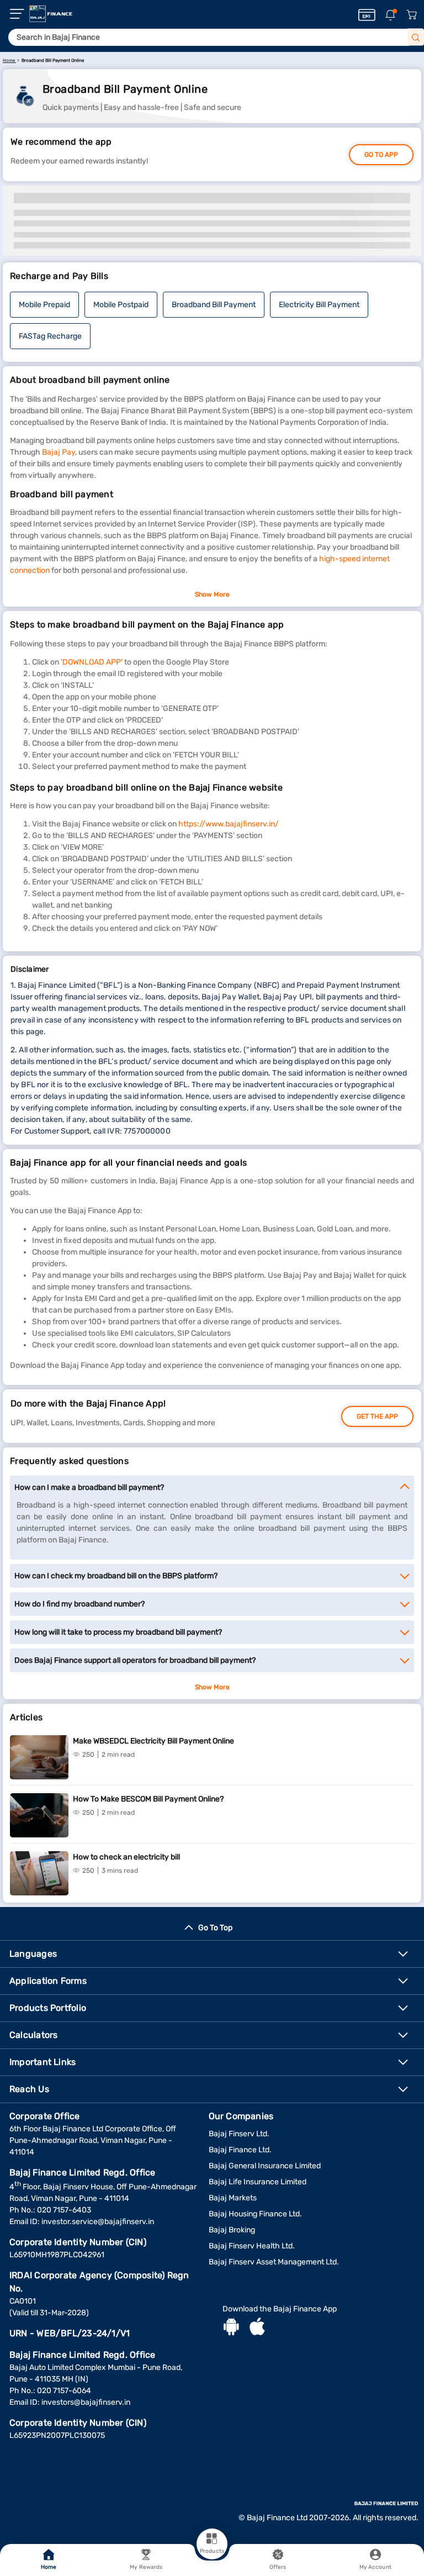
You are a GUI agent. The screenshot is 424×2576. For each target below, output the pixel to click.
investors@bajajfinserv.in (86, 2402)
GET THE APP (377, 1416)
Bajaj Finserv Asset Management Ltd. (274, 2262)
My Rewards (146, 2567)
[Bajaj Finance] (51, 14)
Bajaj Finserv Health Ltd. (252, 2246)
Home (49, 2567)
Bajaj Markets (233, 2198)
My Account (375, 2567)
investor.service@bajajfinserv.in (98, 2222)
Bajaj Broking (232, 2230)
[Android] (231, 2328)
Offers (278, 2567)
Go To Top (215, 1928)
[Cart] (411, 15)
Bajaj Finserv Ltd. (239, 2134)
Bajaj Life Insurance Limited (258, 2182)
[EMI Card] (367, 15)
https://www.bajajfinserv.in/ (229, 824)
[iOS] (257, 2328)
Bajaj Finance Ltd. (240, 2150)
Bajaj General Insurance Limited (265, 2166)
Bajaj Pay (59, 452)
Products (212, 2551)
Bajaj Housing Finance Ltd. (255, 2214)
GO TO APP (381, 155)
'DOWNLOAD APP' (92, 662)
